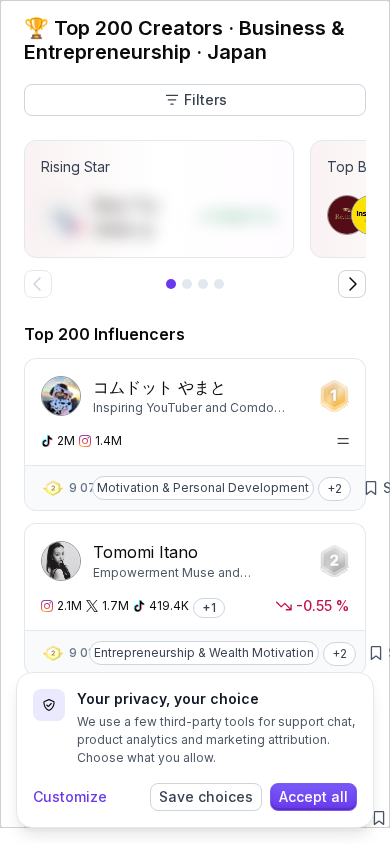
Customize (70, 796)
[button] (334, 488)
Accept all (313, 796)
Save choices (206, 796)
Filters (205, 99)
